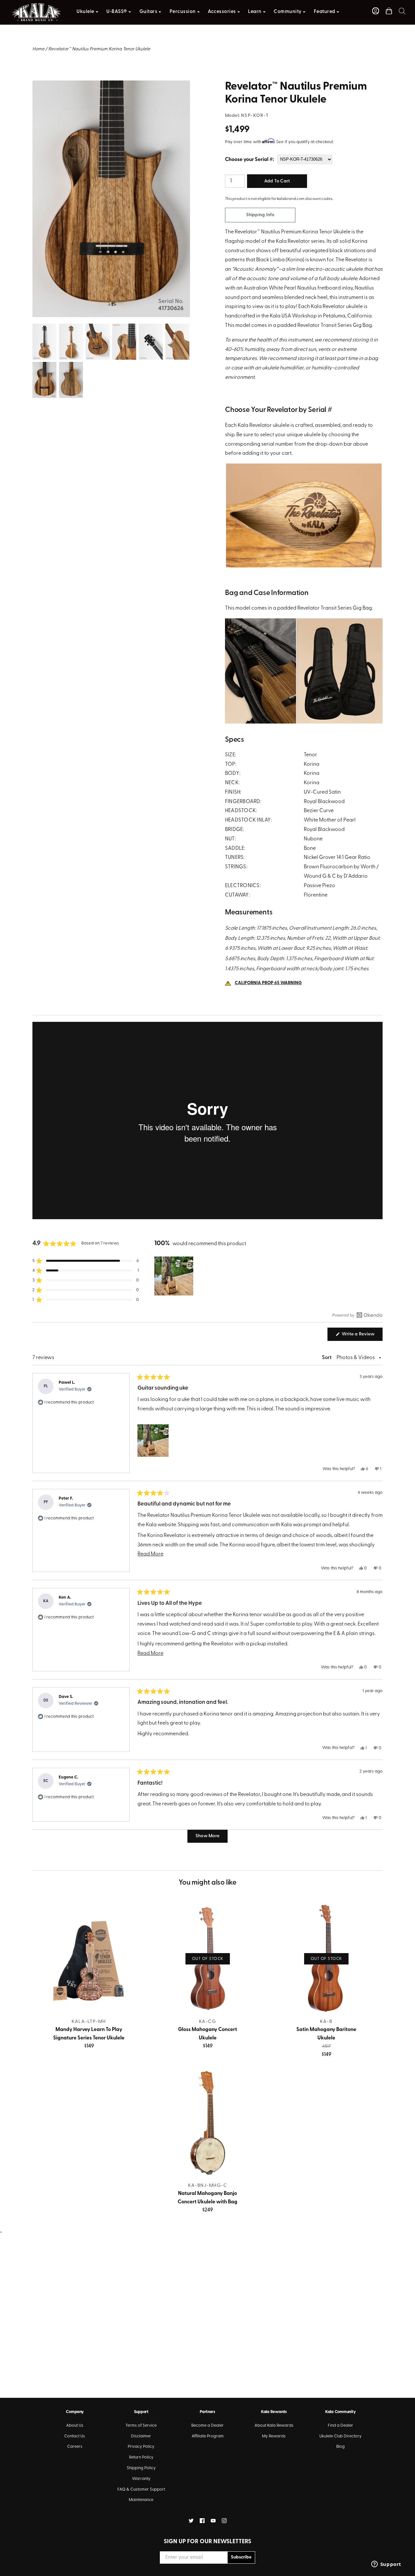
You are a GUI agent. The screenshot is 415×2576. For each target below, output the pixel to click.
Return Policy (141, 2457)
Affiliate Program (208, 2436)
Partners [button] (207, 2412)
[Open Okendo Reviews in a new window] (357, 1315)
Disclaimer (141, 2436)
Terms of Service (141, 2426)
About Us (75, 2426)
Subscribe (241, 2557)
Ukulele (85, 12)
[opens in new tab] (191, 2521)
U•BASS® (117, 12)
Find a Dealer (340, 2426)
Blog (340, 2447)
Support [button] (141, 2412)
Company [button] (75, 2412)
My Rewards (274, 2436)
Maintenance (141, 2500)
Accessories (222, 12)
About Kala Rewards (274, 2426)
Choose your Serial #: (249, 160)
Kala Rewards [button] (274, 2412)
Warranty (141, 2479)
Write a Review (362, 1336)
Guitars (148, 12)
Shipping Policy (141, 2468)
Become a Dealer (207, 2426)
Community (288, 12)
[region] (174, 1276)
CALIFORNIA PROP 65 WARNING (268, 983)
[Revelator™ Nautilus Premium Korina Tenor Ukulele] (111, 85)
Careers (75, 2447)
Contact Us (75, 2436)
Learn (255, 12)
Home (38, 49)
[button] (402, 11)
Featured (325, 12)
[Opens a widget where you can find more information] (386, 2565)
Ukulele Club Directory (340, 2436)
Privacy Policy (141, 2447)
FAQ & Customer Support (141, 2489)
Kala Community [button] (340, 2412)
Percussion (183, 12)
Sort (327, 1358)
